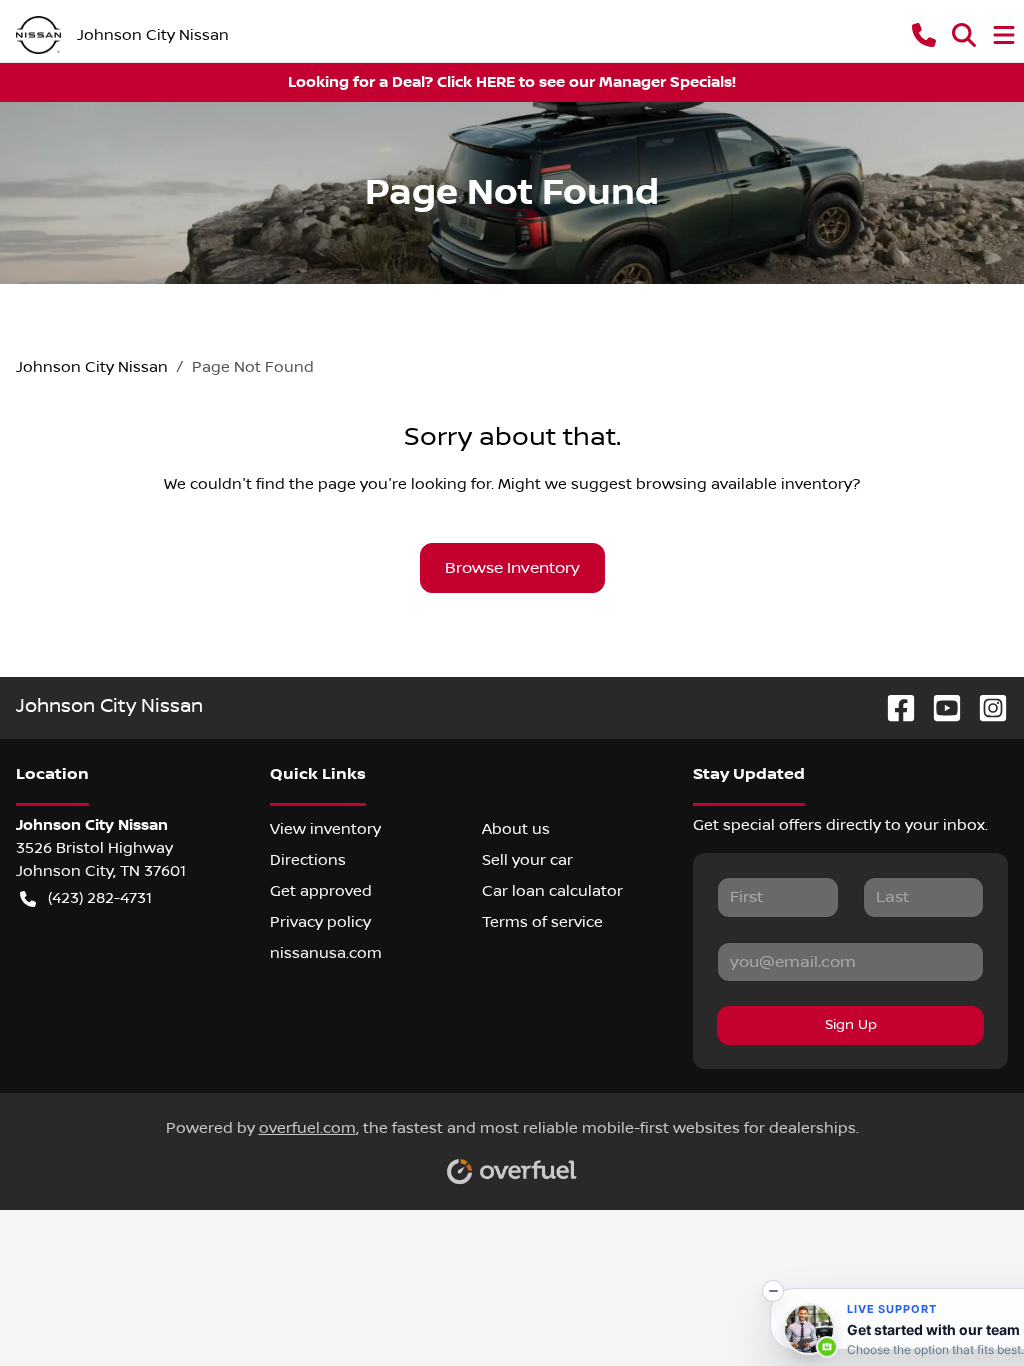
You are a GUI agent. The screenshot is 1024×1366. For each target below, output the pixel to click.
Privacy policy (320, 922)
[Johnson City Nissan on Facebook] (893, 707)
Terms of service (542, 922)
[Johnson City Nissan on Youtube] (939, 707)
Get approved (321, 891)
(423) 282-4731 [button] (100, 898)
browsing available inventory (744, 484)
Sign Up (851, 1025)
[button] (924, 35)
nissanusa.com (326, 953)
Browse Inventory (512, 568)
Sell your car (527, 860)
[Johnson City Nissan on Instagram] (985, 707)
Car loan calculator (552, 891)
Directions (308, 860)
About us (516, 829)
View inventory (325, 829)
